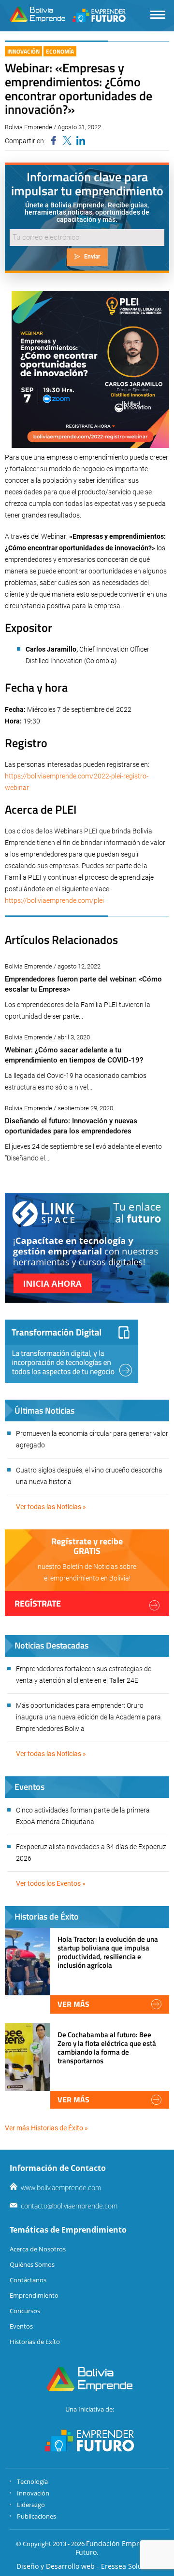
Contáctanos (28, 2280)
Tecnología (32, 2481)
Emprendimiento (34, 2295)
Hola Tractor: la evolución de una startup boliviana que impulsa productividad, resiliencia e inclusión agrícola (108, 1952)
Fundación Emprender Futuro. (117, 2548)
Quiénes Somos (32, 2264)
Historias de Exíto (35, 2342)
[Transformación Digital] (72, 1351)
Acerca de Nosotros (38, 2249)
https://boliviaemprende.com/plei (54, 900)
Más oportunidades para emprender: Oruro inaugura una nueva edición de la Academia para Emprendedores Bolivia (88, 1717)
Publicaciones (36, 2516)
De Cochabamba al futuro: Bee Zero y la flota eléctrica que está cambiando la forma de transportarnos (107, 2048)
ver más (73, 2004)
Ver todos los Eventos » (51, 1883)
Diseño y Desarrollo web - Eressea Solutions (87, 2566)
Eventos (21, 2326)
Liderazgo (31, 2505)
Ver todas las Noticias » (51, 1507)
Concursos (25, 2311)
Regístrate (38, 1603)
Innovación (23, 51)
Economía (60, 51)
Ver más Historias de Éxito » (46, 2128)
